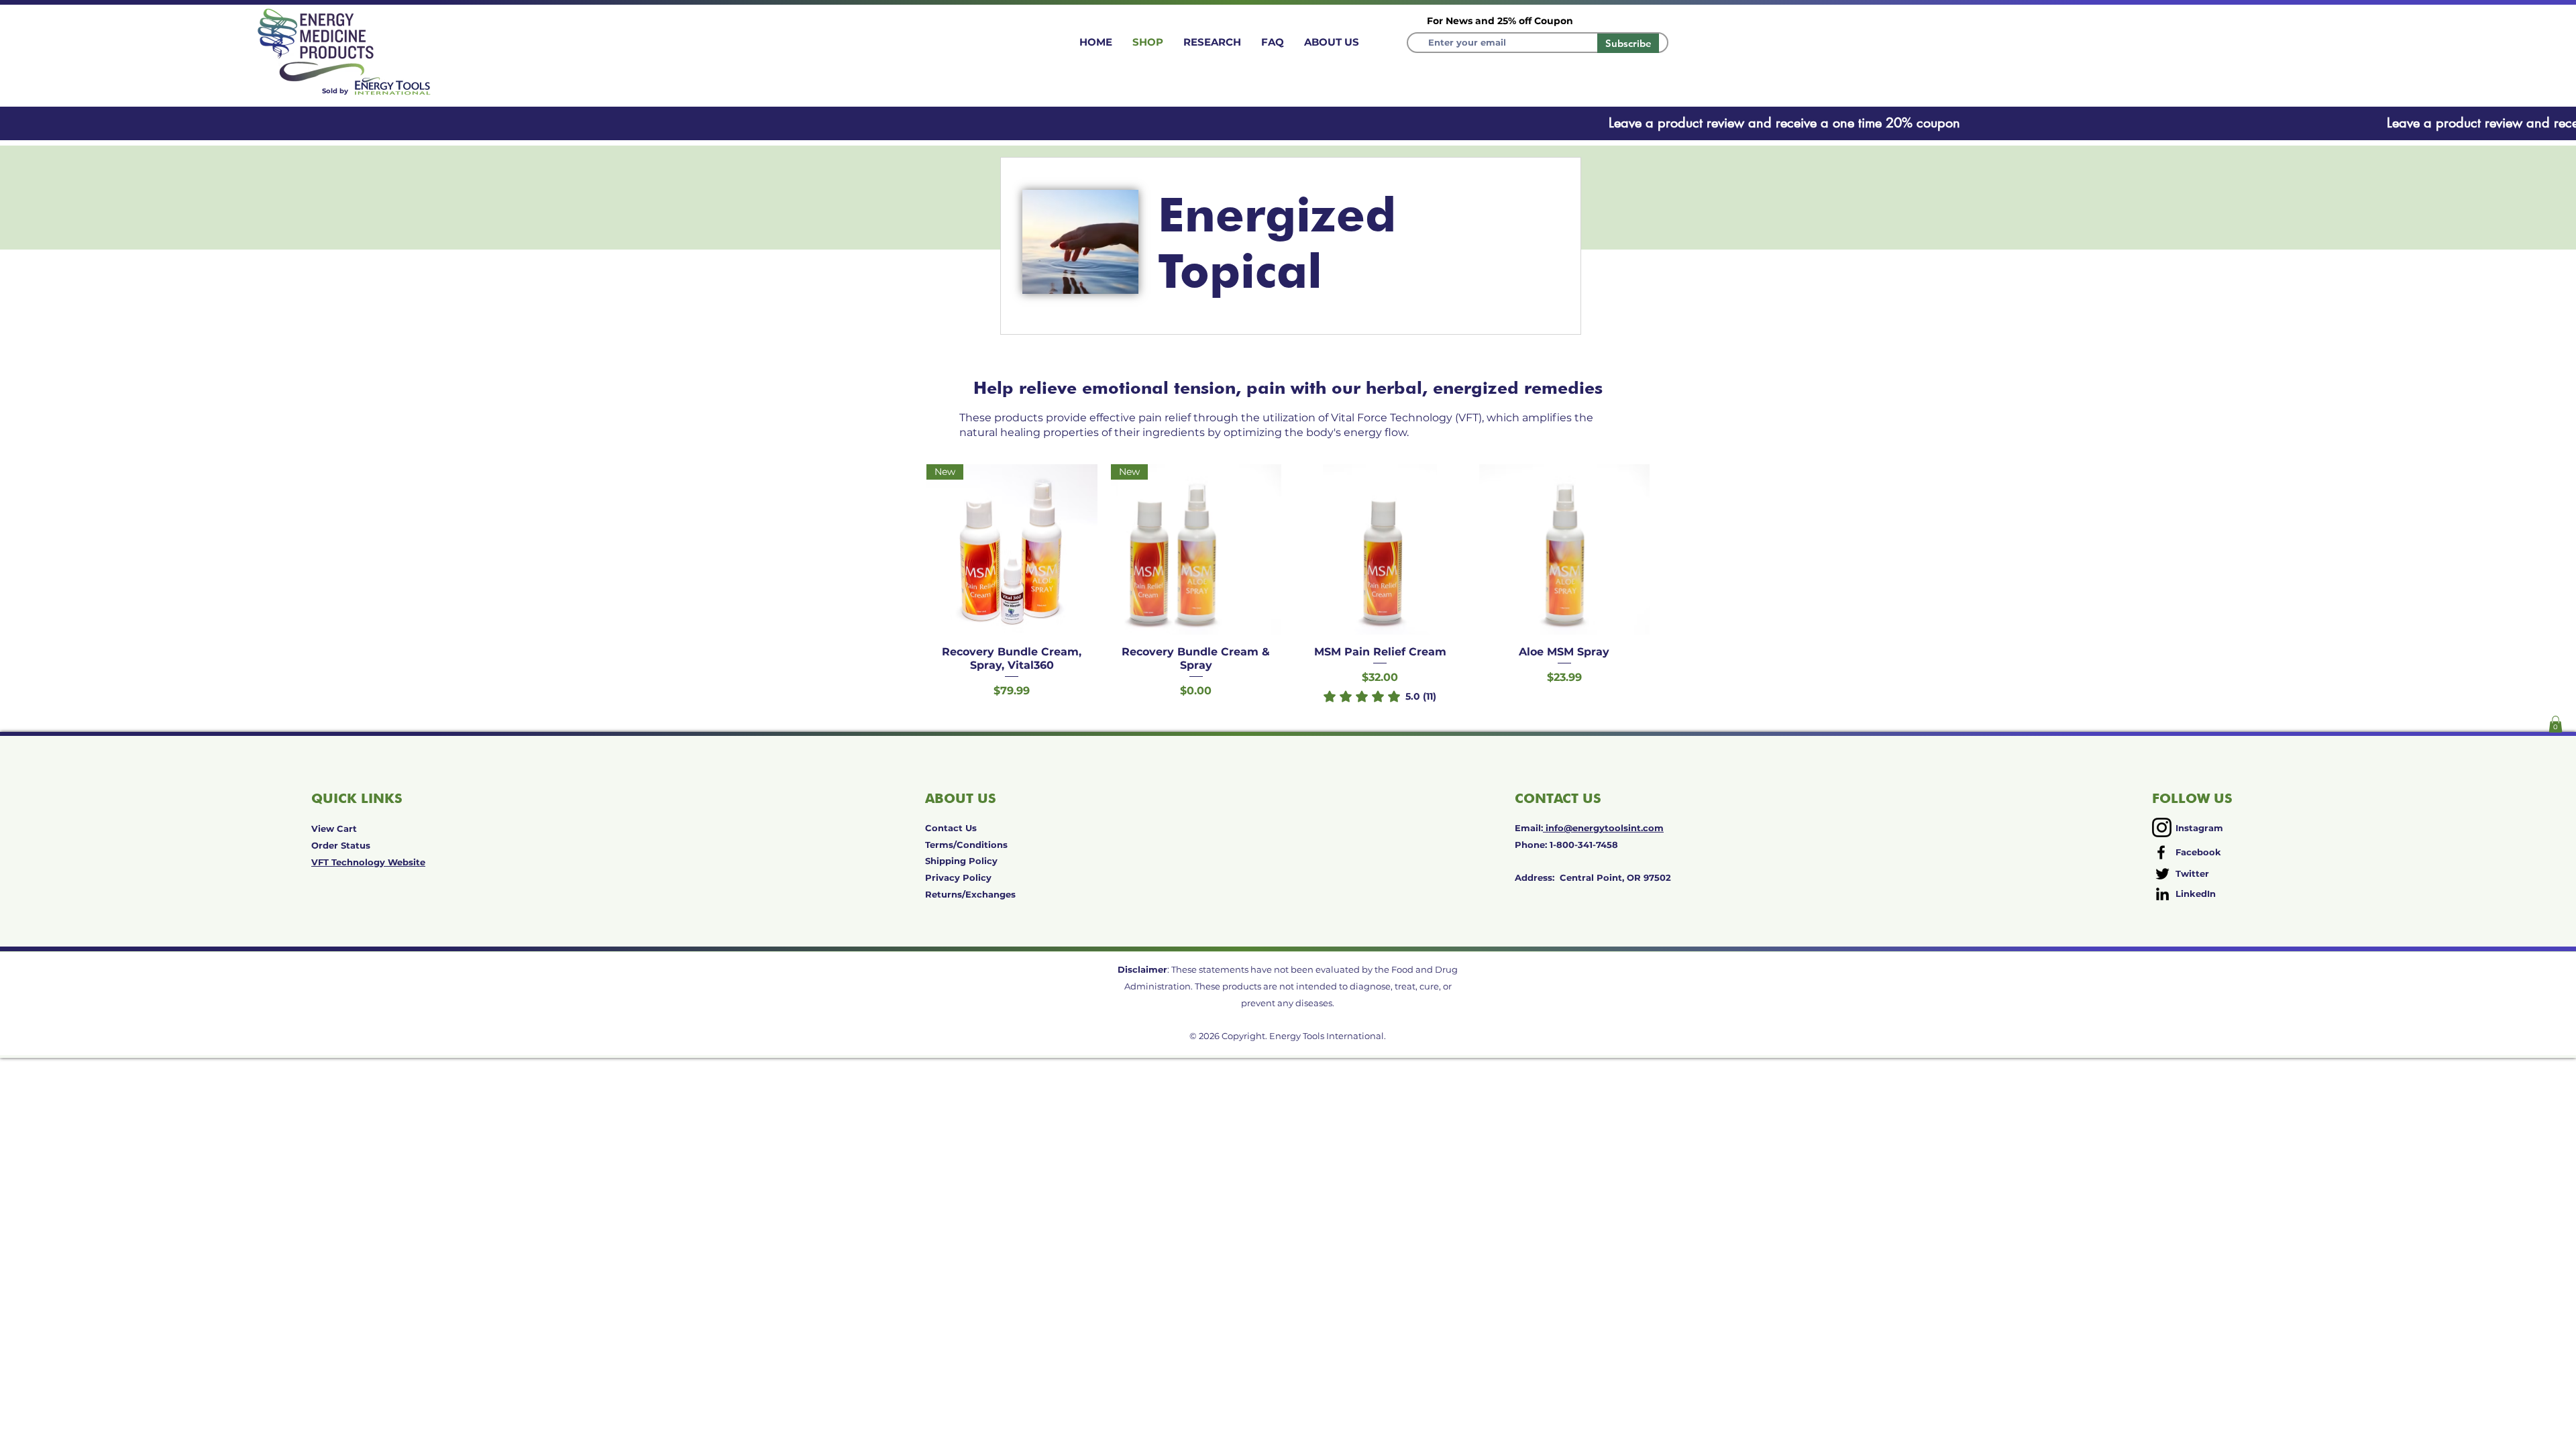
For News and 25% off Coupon (1500, 21)
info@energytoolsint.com (1603, 828)
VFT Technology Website (368, 862)
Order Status (341, 845)
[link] (1380, 696)
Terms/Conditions (966, 845)
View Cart (334, 828)
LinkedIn (2196, 894)
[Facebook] (2161, 852)
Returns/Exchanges (970, 894)
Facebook (2198, 852)
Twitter (2192, 873)
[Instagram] (2162, 827)
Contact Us (951, 828)
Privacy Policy (958, 877)
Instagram (2199, 828)
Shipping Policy (961, 861)
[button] (2556, 724)
